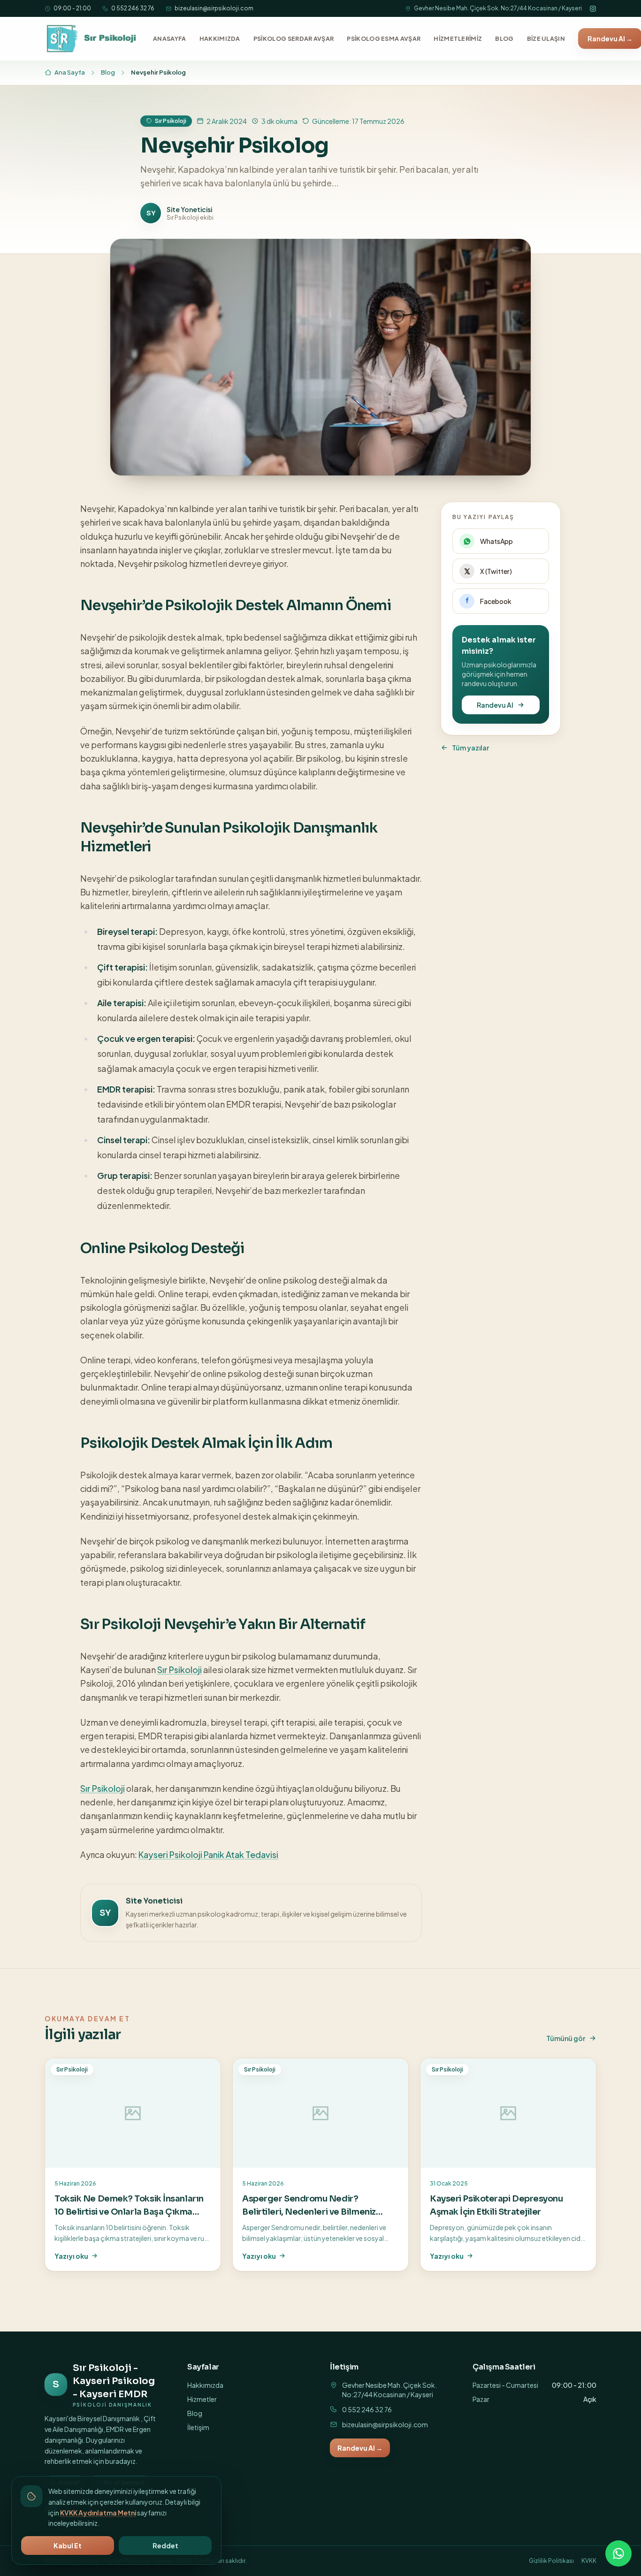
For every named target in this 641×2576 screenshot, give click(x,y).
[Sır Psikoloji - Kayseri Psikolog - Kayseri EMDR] (92, 38)
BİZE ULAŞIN (546, 38)
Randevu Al (495, 705)
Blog (108, 72)
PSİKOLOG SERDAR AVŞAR (294, 38)
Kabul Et (68, 2545)
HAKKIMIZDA (220, 38)
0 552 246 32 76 (133, 8)
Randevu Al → (360, 2448)
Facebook (496, 601)
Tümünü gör (566, 2038)
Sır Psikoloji (179, 1670)
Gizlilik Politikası (551, 2561)
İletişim (198, 2427)
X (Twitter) (496, 571)
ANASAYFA (170, 38)
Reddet (165, 2545)
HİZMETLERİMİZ (458, 38)
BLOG (504, 38)
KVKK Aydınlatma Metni (98, 2513)
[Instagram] (593, 9)
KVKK (589, 2561)
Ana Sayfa (70, 72)
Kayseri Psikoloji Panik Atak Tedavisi (208, 1854)
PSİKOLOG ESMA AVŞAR (384, 38)
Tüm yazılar (470, 748)
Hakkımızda (205, 2385)
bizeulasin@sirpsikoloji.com (214, 8)
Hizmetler (202, 2399)
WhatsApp (496, 541)
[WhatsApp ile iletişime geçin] (618, 2553)
